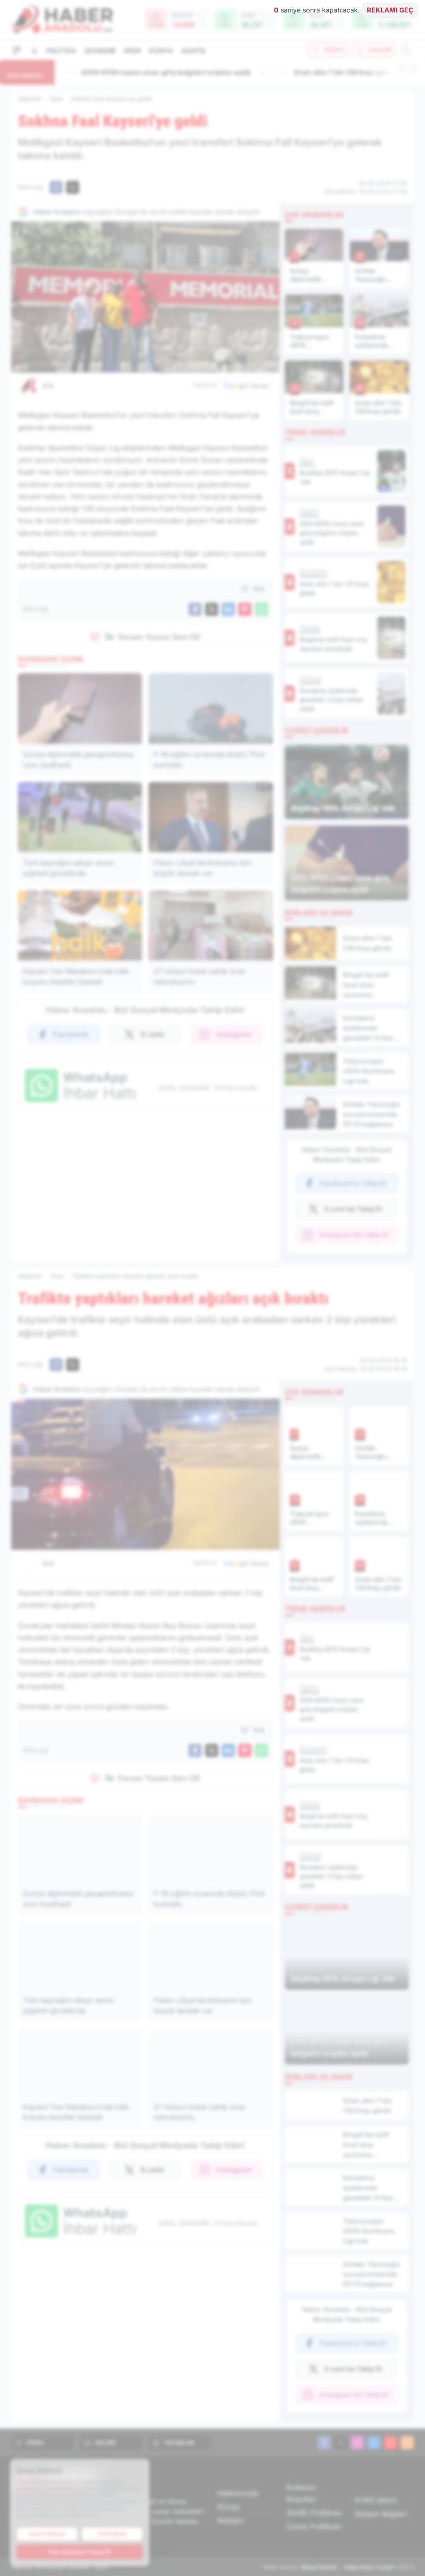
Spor (132, 51)
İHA (49, 386)
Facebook (71, 1034)
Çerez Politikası (314, 2526)
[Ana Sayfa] (34, 50)
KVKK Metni (376, 2500)
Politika (61, 51)
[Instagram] (357, 2443)
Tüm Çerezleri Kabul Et (80, 2552)
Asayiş (193, 51)
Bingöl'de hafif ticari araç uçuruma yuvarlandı (289, 72)
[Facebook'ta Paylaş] (56, 187)
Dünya (161, 51)
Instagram (234, 1034)
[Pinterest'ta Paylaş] (245, 609)
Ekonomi (100, 51)
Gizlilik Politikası (314, 2513)
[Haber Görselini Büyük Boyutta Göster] (145, 297)
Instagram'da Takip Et (354, 1235)
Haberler (30, 99)
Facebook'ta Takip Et (353, 1183)
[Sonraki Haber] (413, 69)
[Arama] (407, 50)
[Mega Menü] (17, 50)
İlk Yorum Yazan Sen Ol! (153, 637)
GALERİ (379, 50)
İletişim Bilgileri (381, 2514)
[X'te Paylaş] (73, 187)
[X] (341, 2443)
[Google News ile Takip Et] (246, 385)
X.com (152, 1034)
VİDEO (333, 50)
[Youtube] (391, 2443)
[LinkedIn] (374, 2443)
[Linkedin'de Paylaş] (228, 609)
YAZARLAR (179, 2442)
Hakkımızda (238, 2493)
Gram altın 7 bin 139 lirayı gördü (122, 72)
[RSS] (407, 2443)
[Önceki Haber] (402, 69)
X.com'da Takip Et (353, 1209)
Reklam (231, 2521)
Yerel (57, 1276)
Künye (229, 2507)
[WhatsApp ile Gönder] (261, 609)
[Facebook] (324, 2443)
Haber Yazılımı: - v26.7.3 (338, 2567)
